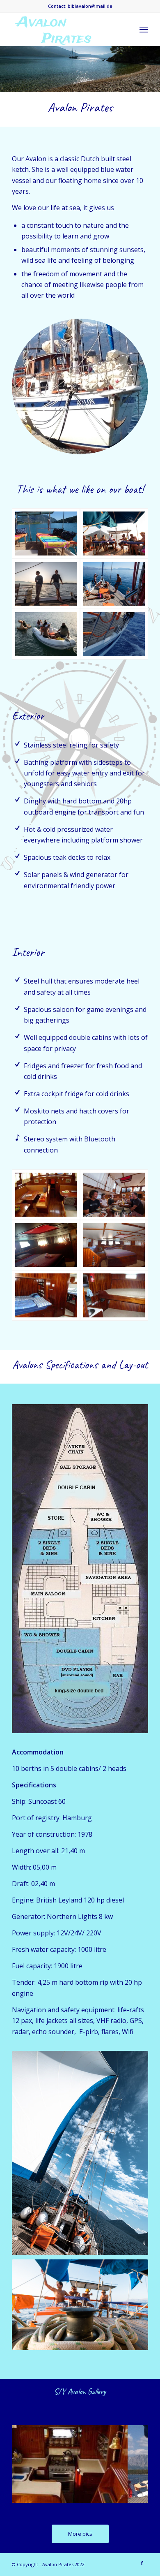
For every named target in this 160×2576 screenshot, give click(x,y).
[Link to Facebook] (142, 2563)
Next (130, 2462)
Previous (30, 2462)
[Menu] (144, 29)
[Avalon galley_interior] (119, 2498)
